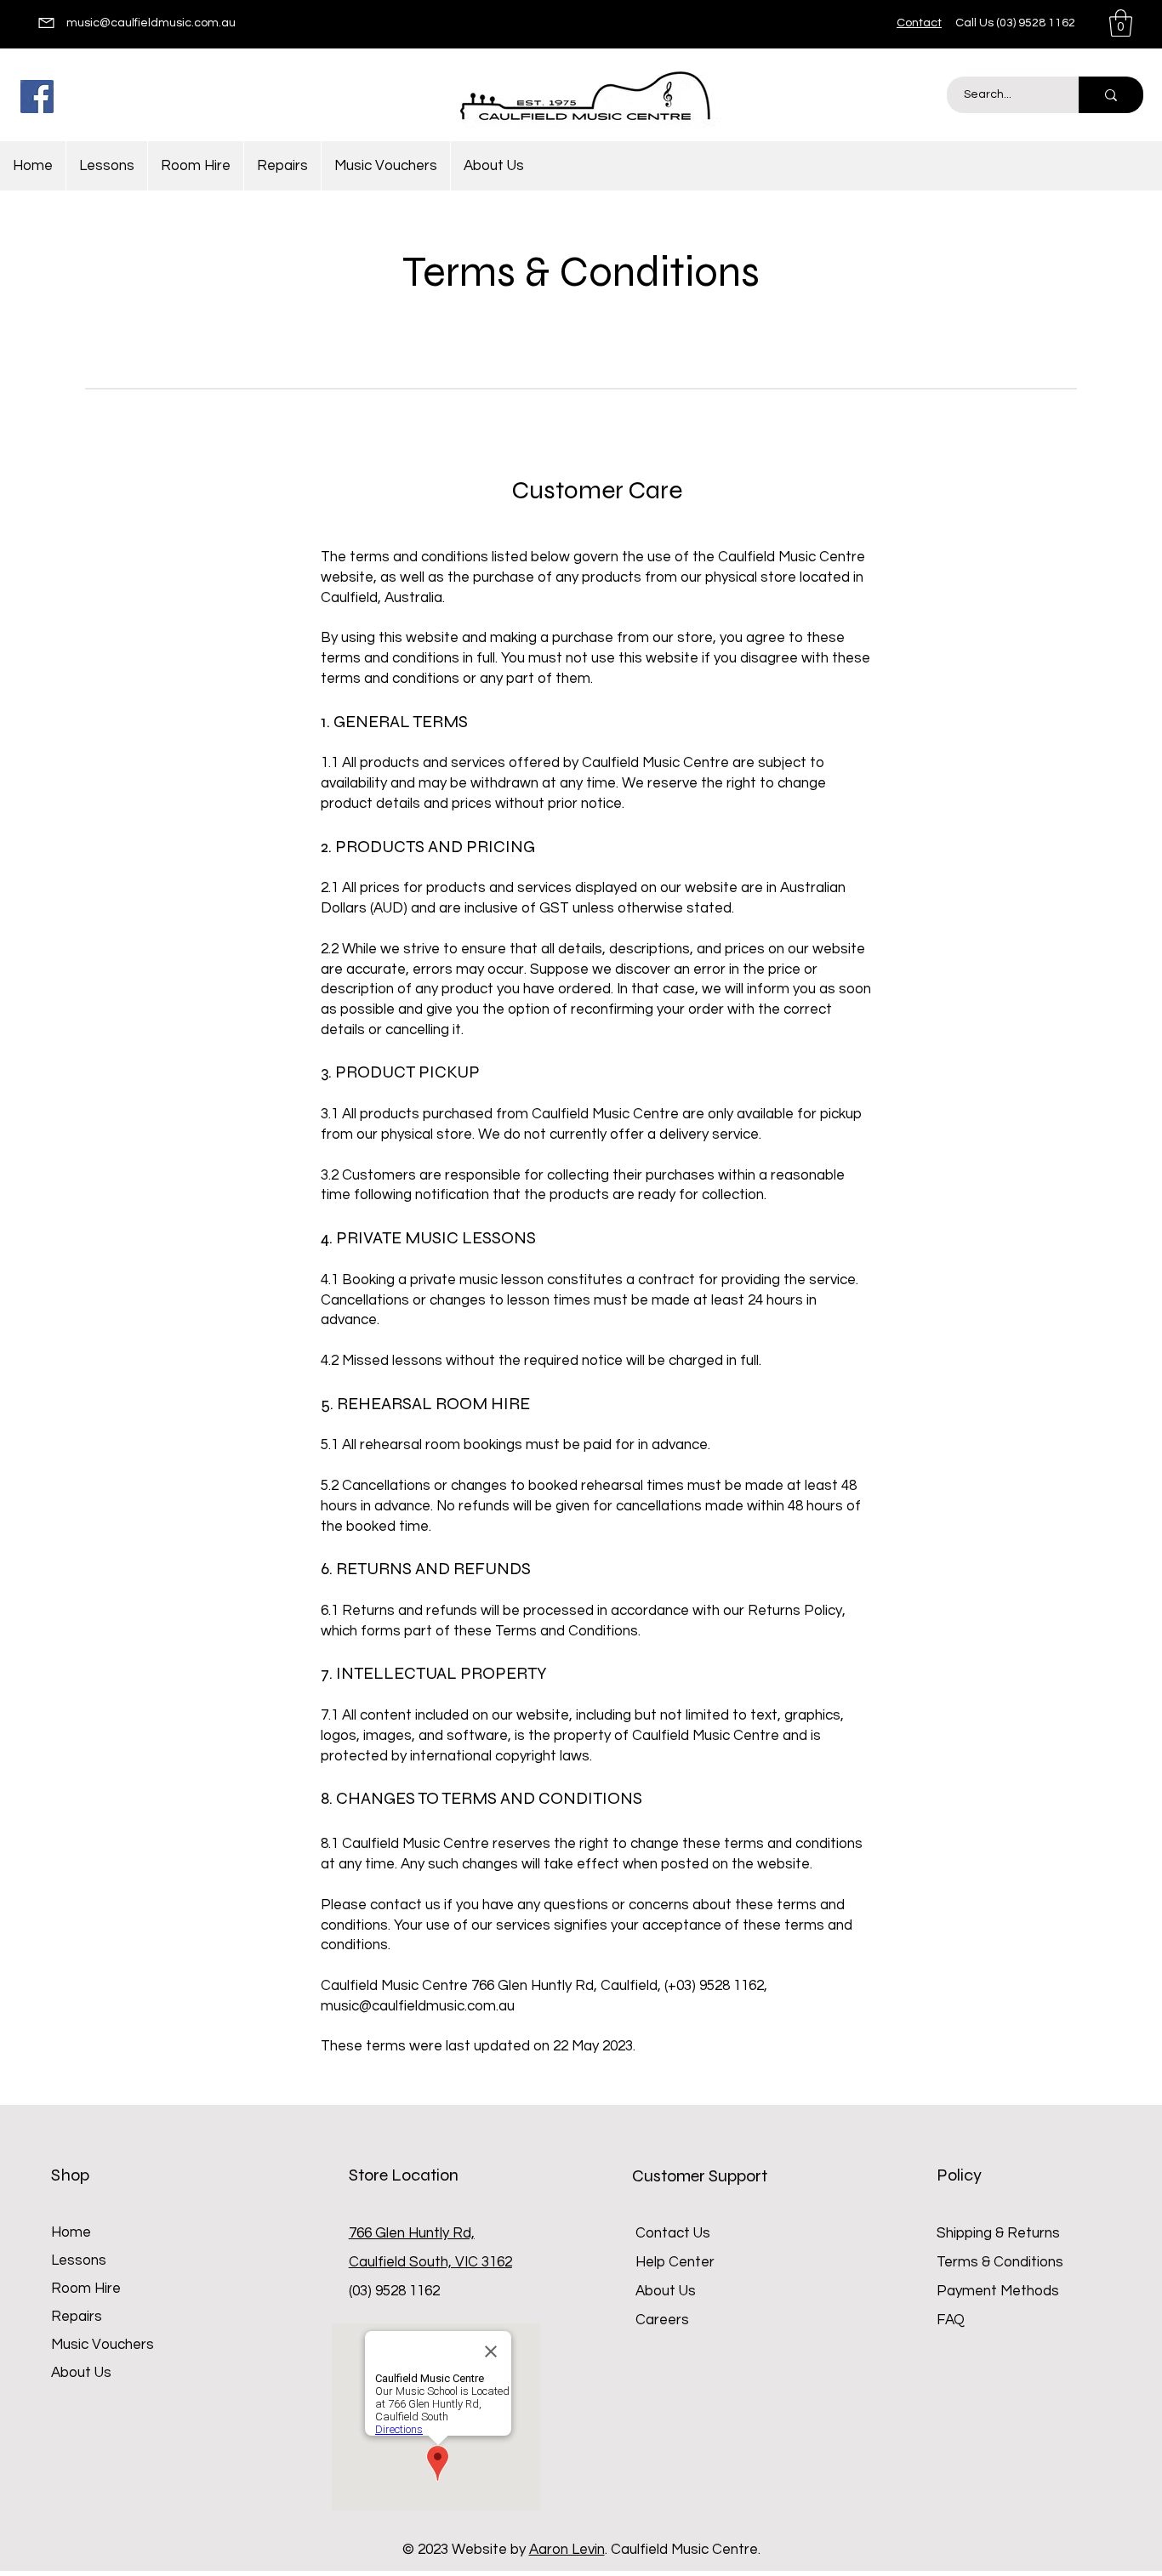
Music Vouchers (103, 2345)
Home (71, 2232)
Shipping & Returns (998, 2233)
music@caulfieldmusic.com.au (151, 23)
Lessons (79, 2260)
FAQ (951, 2320)
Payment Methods (1000, 2291)
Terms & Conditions (1000, 2262)
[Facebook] (37, 97)
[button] (1121, 23)
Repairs (77, 2317)
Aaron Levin (567, 2550)
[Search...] (1111, 95)
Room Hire (86, 2289)
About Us (81, 2373)
